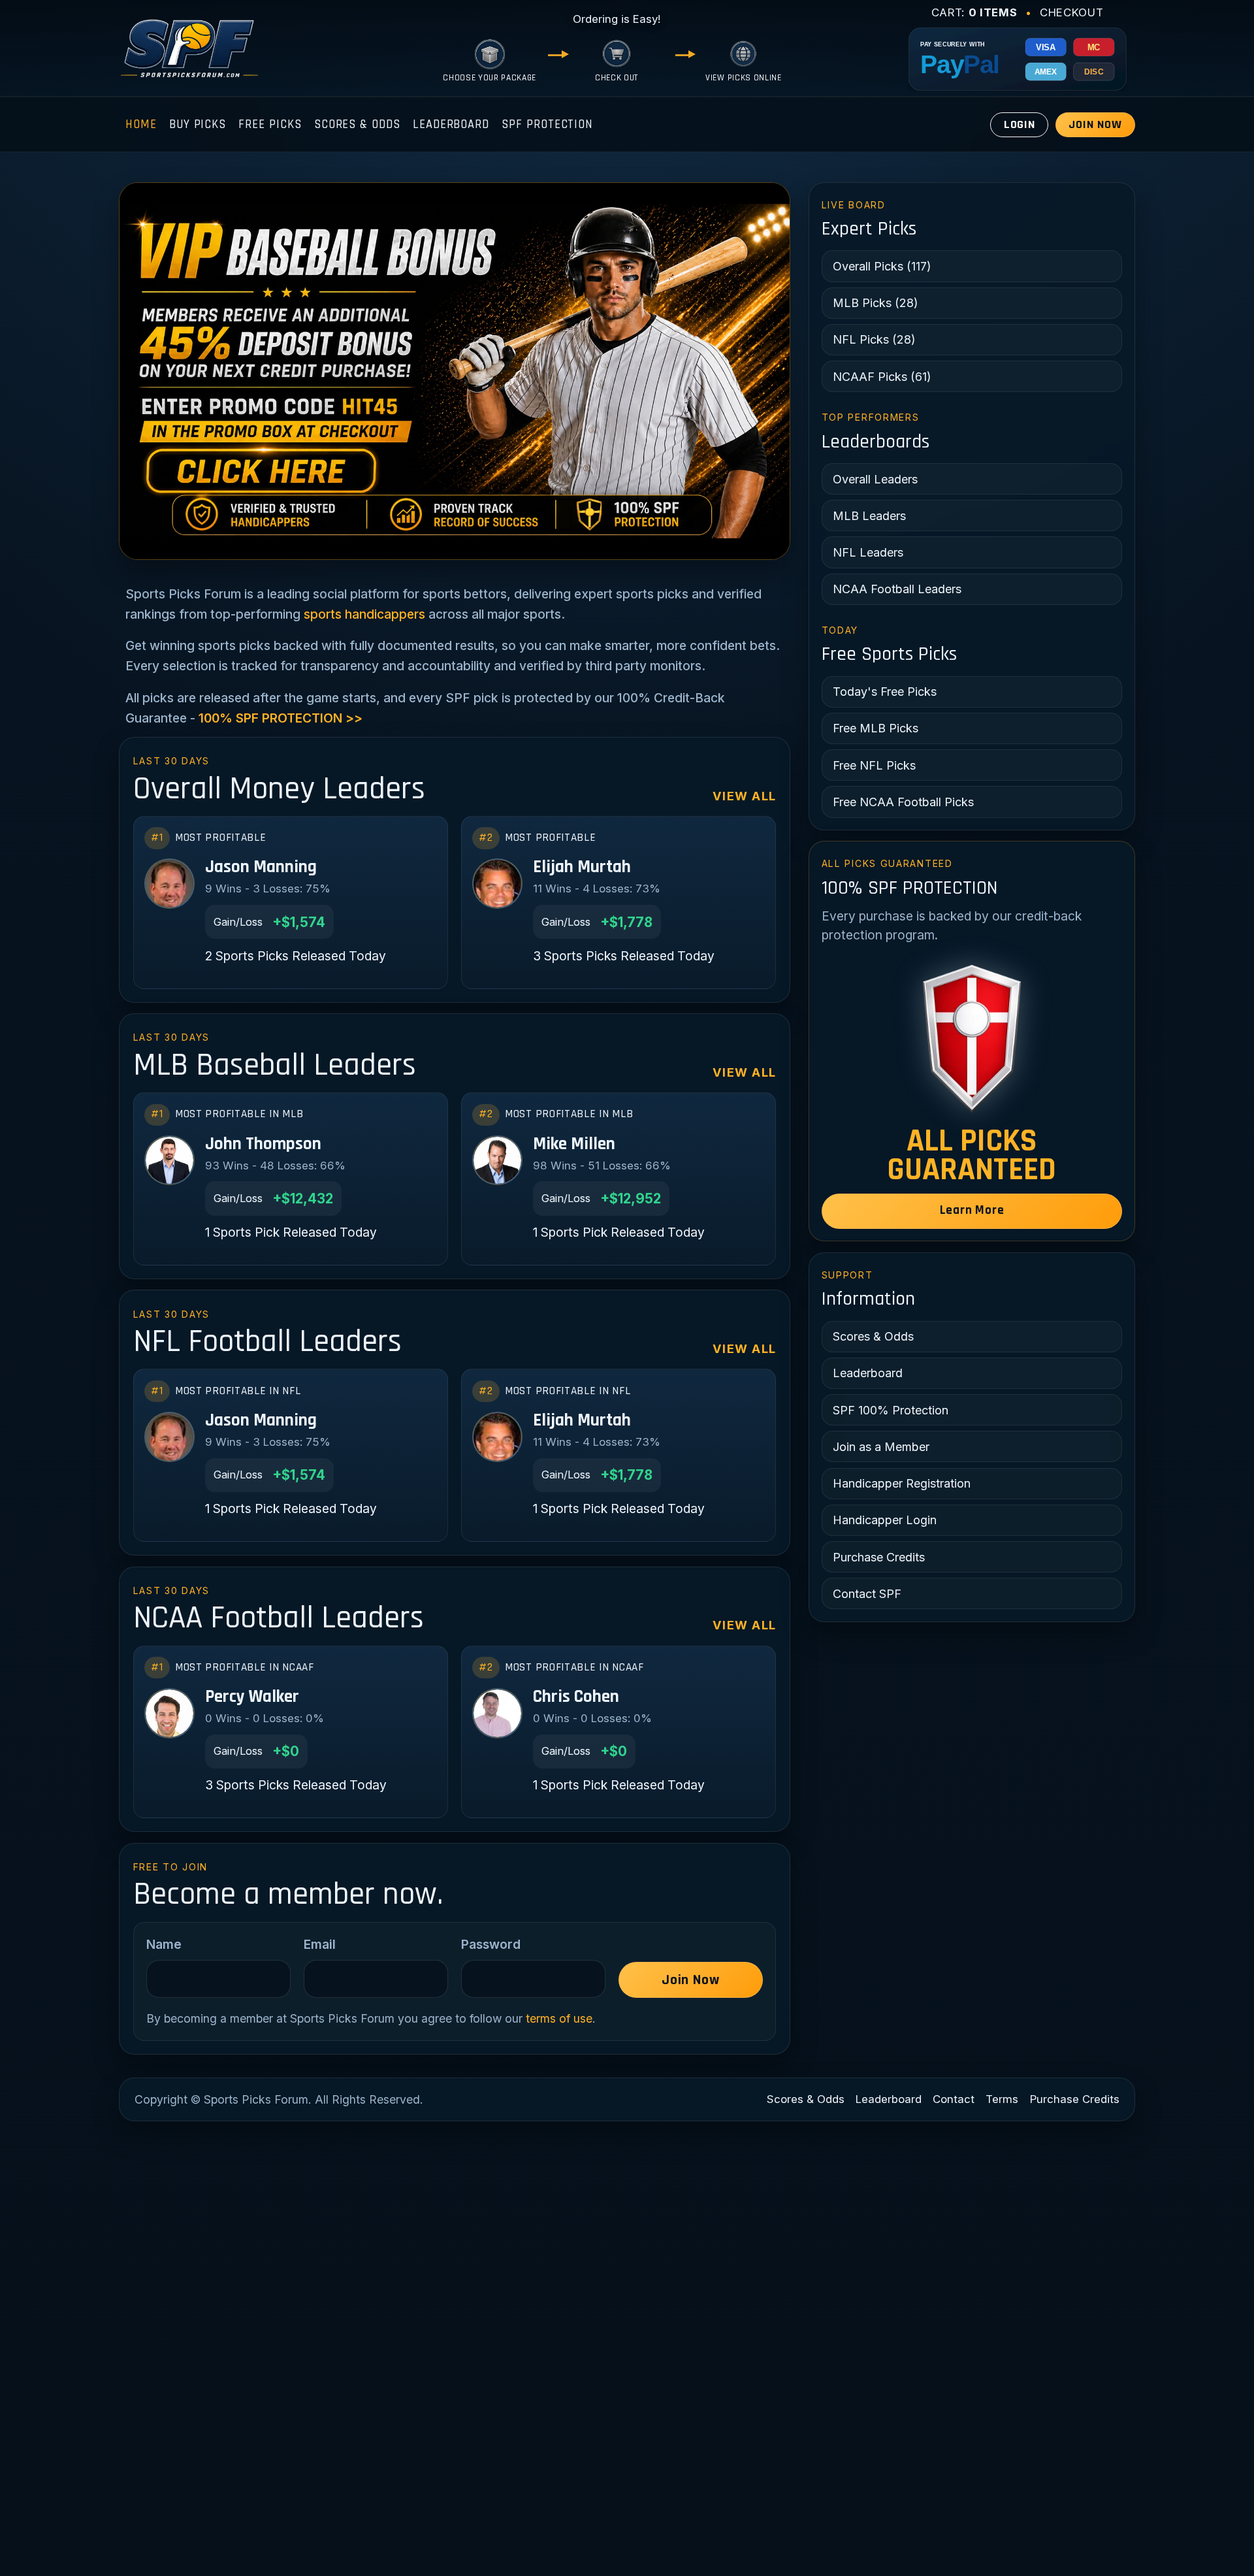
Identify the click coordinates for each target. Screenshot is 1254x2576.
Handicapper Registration (902, 1483)
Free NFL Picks (874, 765)
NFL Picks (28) (874, 339)
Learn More (972, 1210)
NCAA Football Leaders (897, 589)
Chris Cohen (576, 1697)
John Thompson (263, 1144)
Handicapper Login (885, 1520)
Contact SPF (867, 1594)
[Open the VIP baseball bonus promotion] (454, 371)
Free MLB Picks (876, 728)
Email (320, 1944)
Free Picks (270, 124)
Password (491, 1944)
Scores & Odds (357, 124)
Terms (1002, 2099)
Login (1020, 124)
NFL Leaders (868, 552)
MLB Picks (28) (876, 303)
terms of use (559, 2018)
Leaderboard (451, 124)
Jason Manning (261, 867)
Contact (954, 2099)
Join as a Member (881, 1447)
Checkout (1071, 12)
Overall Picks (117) (882, 266)
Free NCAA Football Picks (903, 802)
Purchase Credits (879, 1557)
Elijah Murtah (582, 867)
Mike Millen (574, 1144)
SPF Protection (547, 124)
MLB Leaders (869, 516)
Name (164, 1944)
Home (141, 124)
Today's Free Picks (885, 692)
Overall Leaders (875, 479)
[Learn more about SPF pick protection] (972, 1038)
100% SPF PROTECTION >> (281, 718)
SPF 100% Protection (891, 1410)
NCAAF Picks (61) (882, 377)
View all (745, 796)
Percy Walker (252, 1697)
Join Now (1095, 124)
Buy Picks (198, 124)
